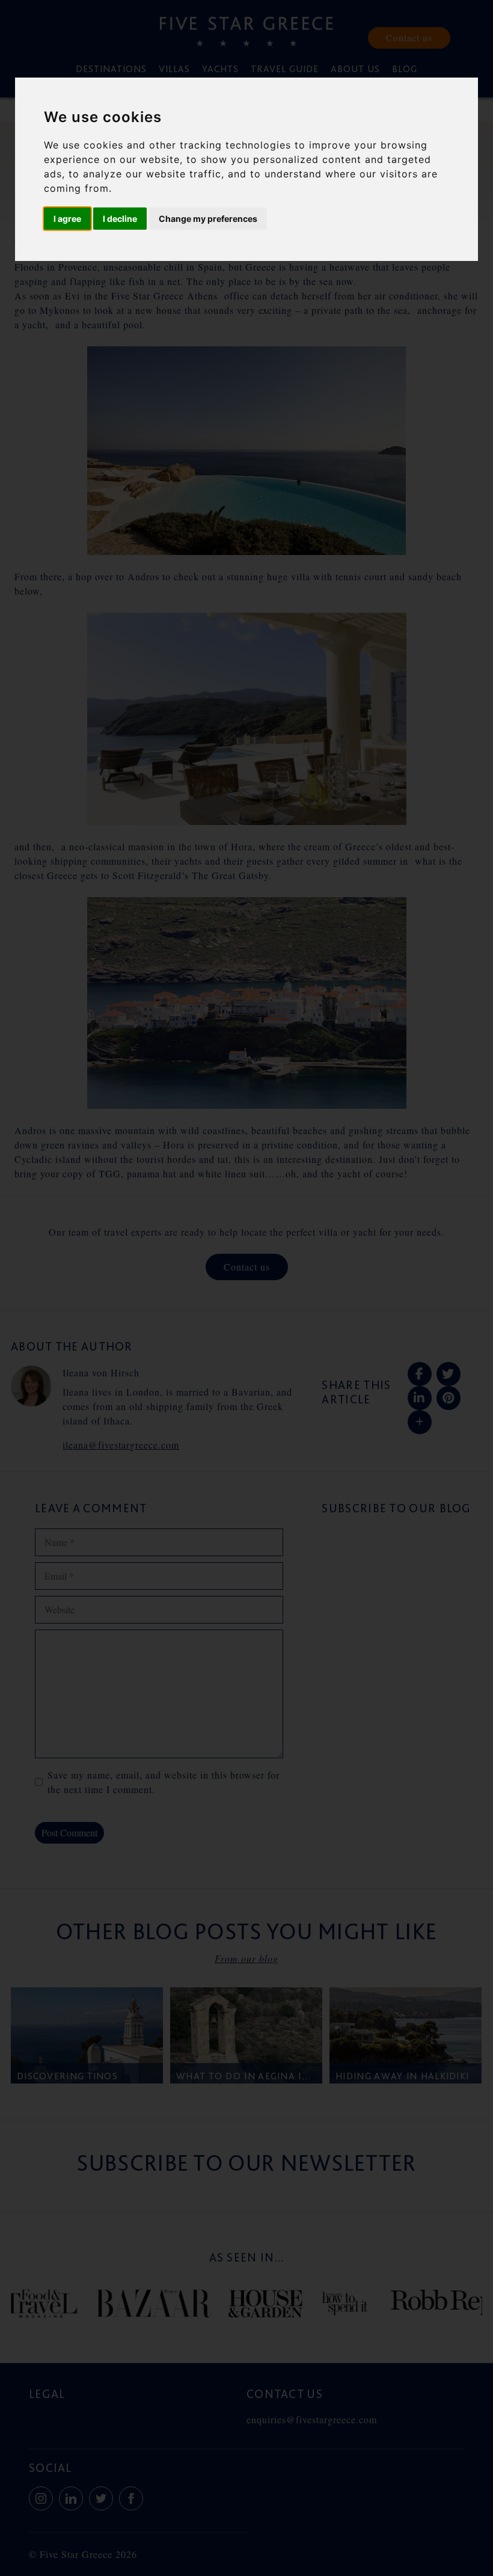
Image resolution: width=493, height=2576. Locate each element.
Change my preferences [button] (208, 219)
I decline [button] (120, 219)
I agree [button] (67, 219)
